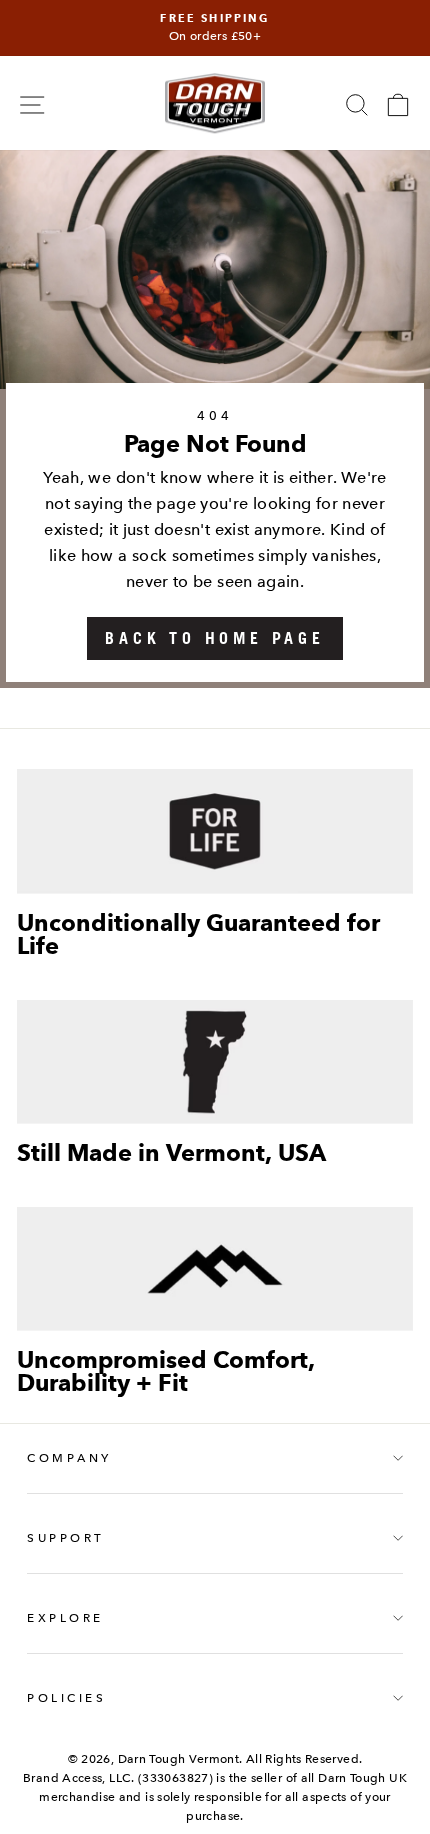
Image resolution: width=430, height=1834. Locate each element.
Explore (65, 1618)
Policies (66, 1698)
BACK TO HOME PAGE (215, 638)
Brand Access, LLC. (79, 1778)
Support (66, 1538)
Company (69, 1458)
